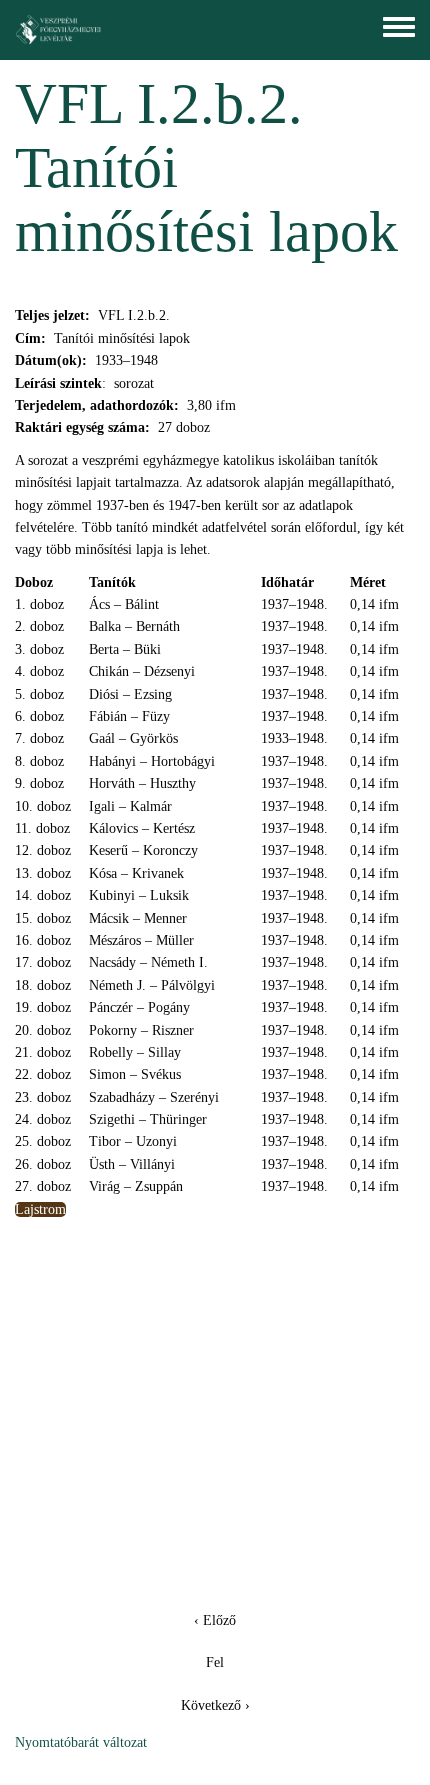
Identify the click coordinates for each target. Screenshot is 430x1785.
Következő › (215, 1705)
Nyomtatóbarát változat (81, 1742)
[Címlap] (59, 30)
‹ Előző (215, 1620)
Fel (215, 1662)
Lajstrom (40, 1209)
